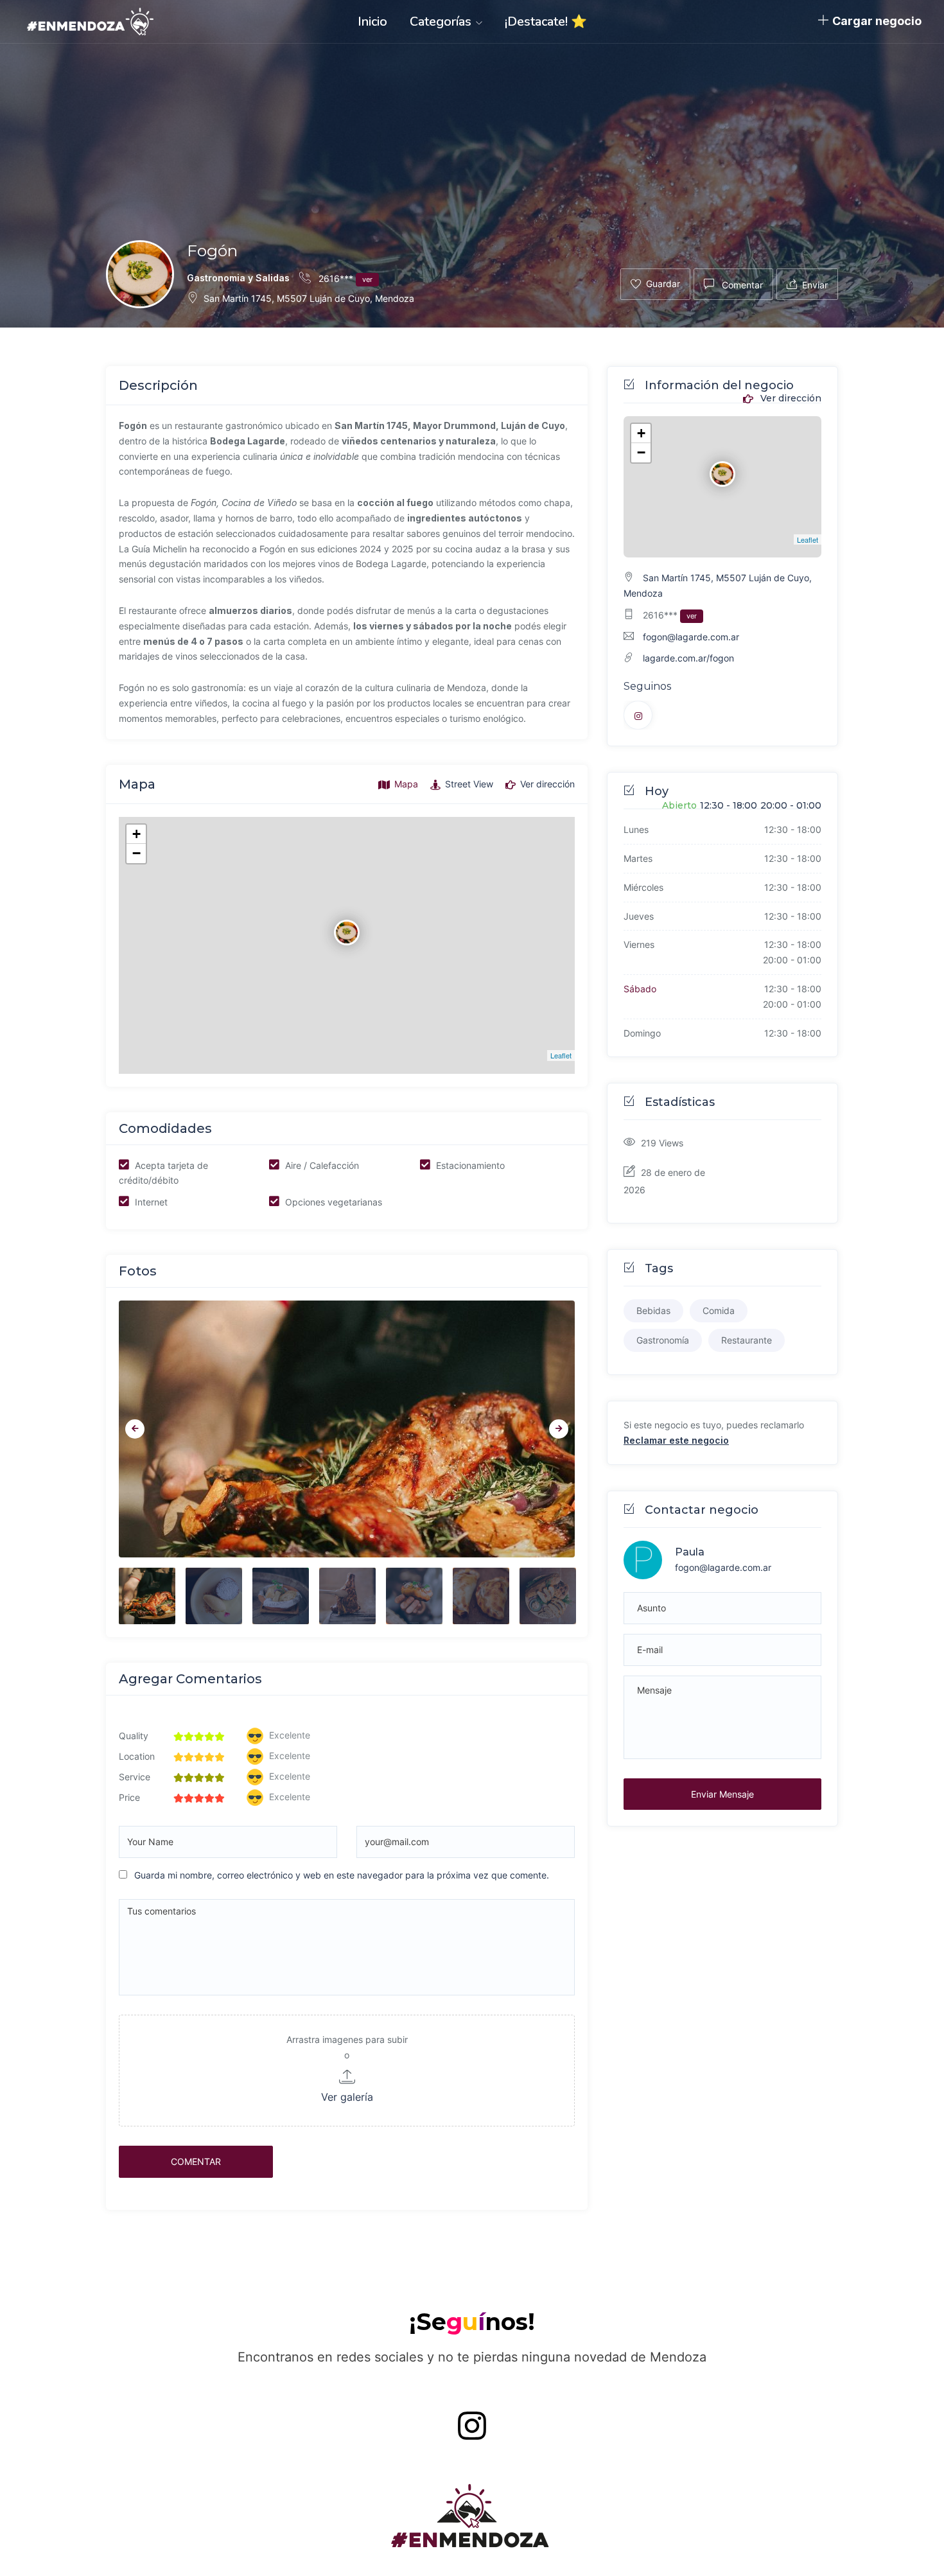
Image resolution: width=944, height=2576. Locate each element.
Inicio (372, 22)
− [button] (136, 853)
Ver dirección (790, 399)
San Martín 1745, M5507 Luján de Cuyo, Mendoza (309, 298)
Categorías (442, 22)
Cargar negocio (877, 21)
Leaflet (561, 1055)
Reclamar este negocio (676, 1440)
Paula (690, 1552)
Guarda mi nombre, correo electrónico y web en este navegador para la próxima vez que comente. (342, 1875)
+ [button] (136, 834)
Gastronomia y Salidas (238, 278)
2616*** (344, 278)
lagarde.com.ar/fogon (688, 658)
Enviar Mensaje (722, 1794)
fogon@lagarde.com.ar (691, 637)
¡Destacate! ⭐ (546, 22)
